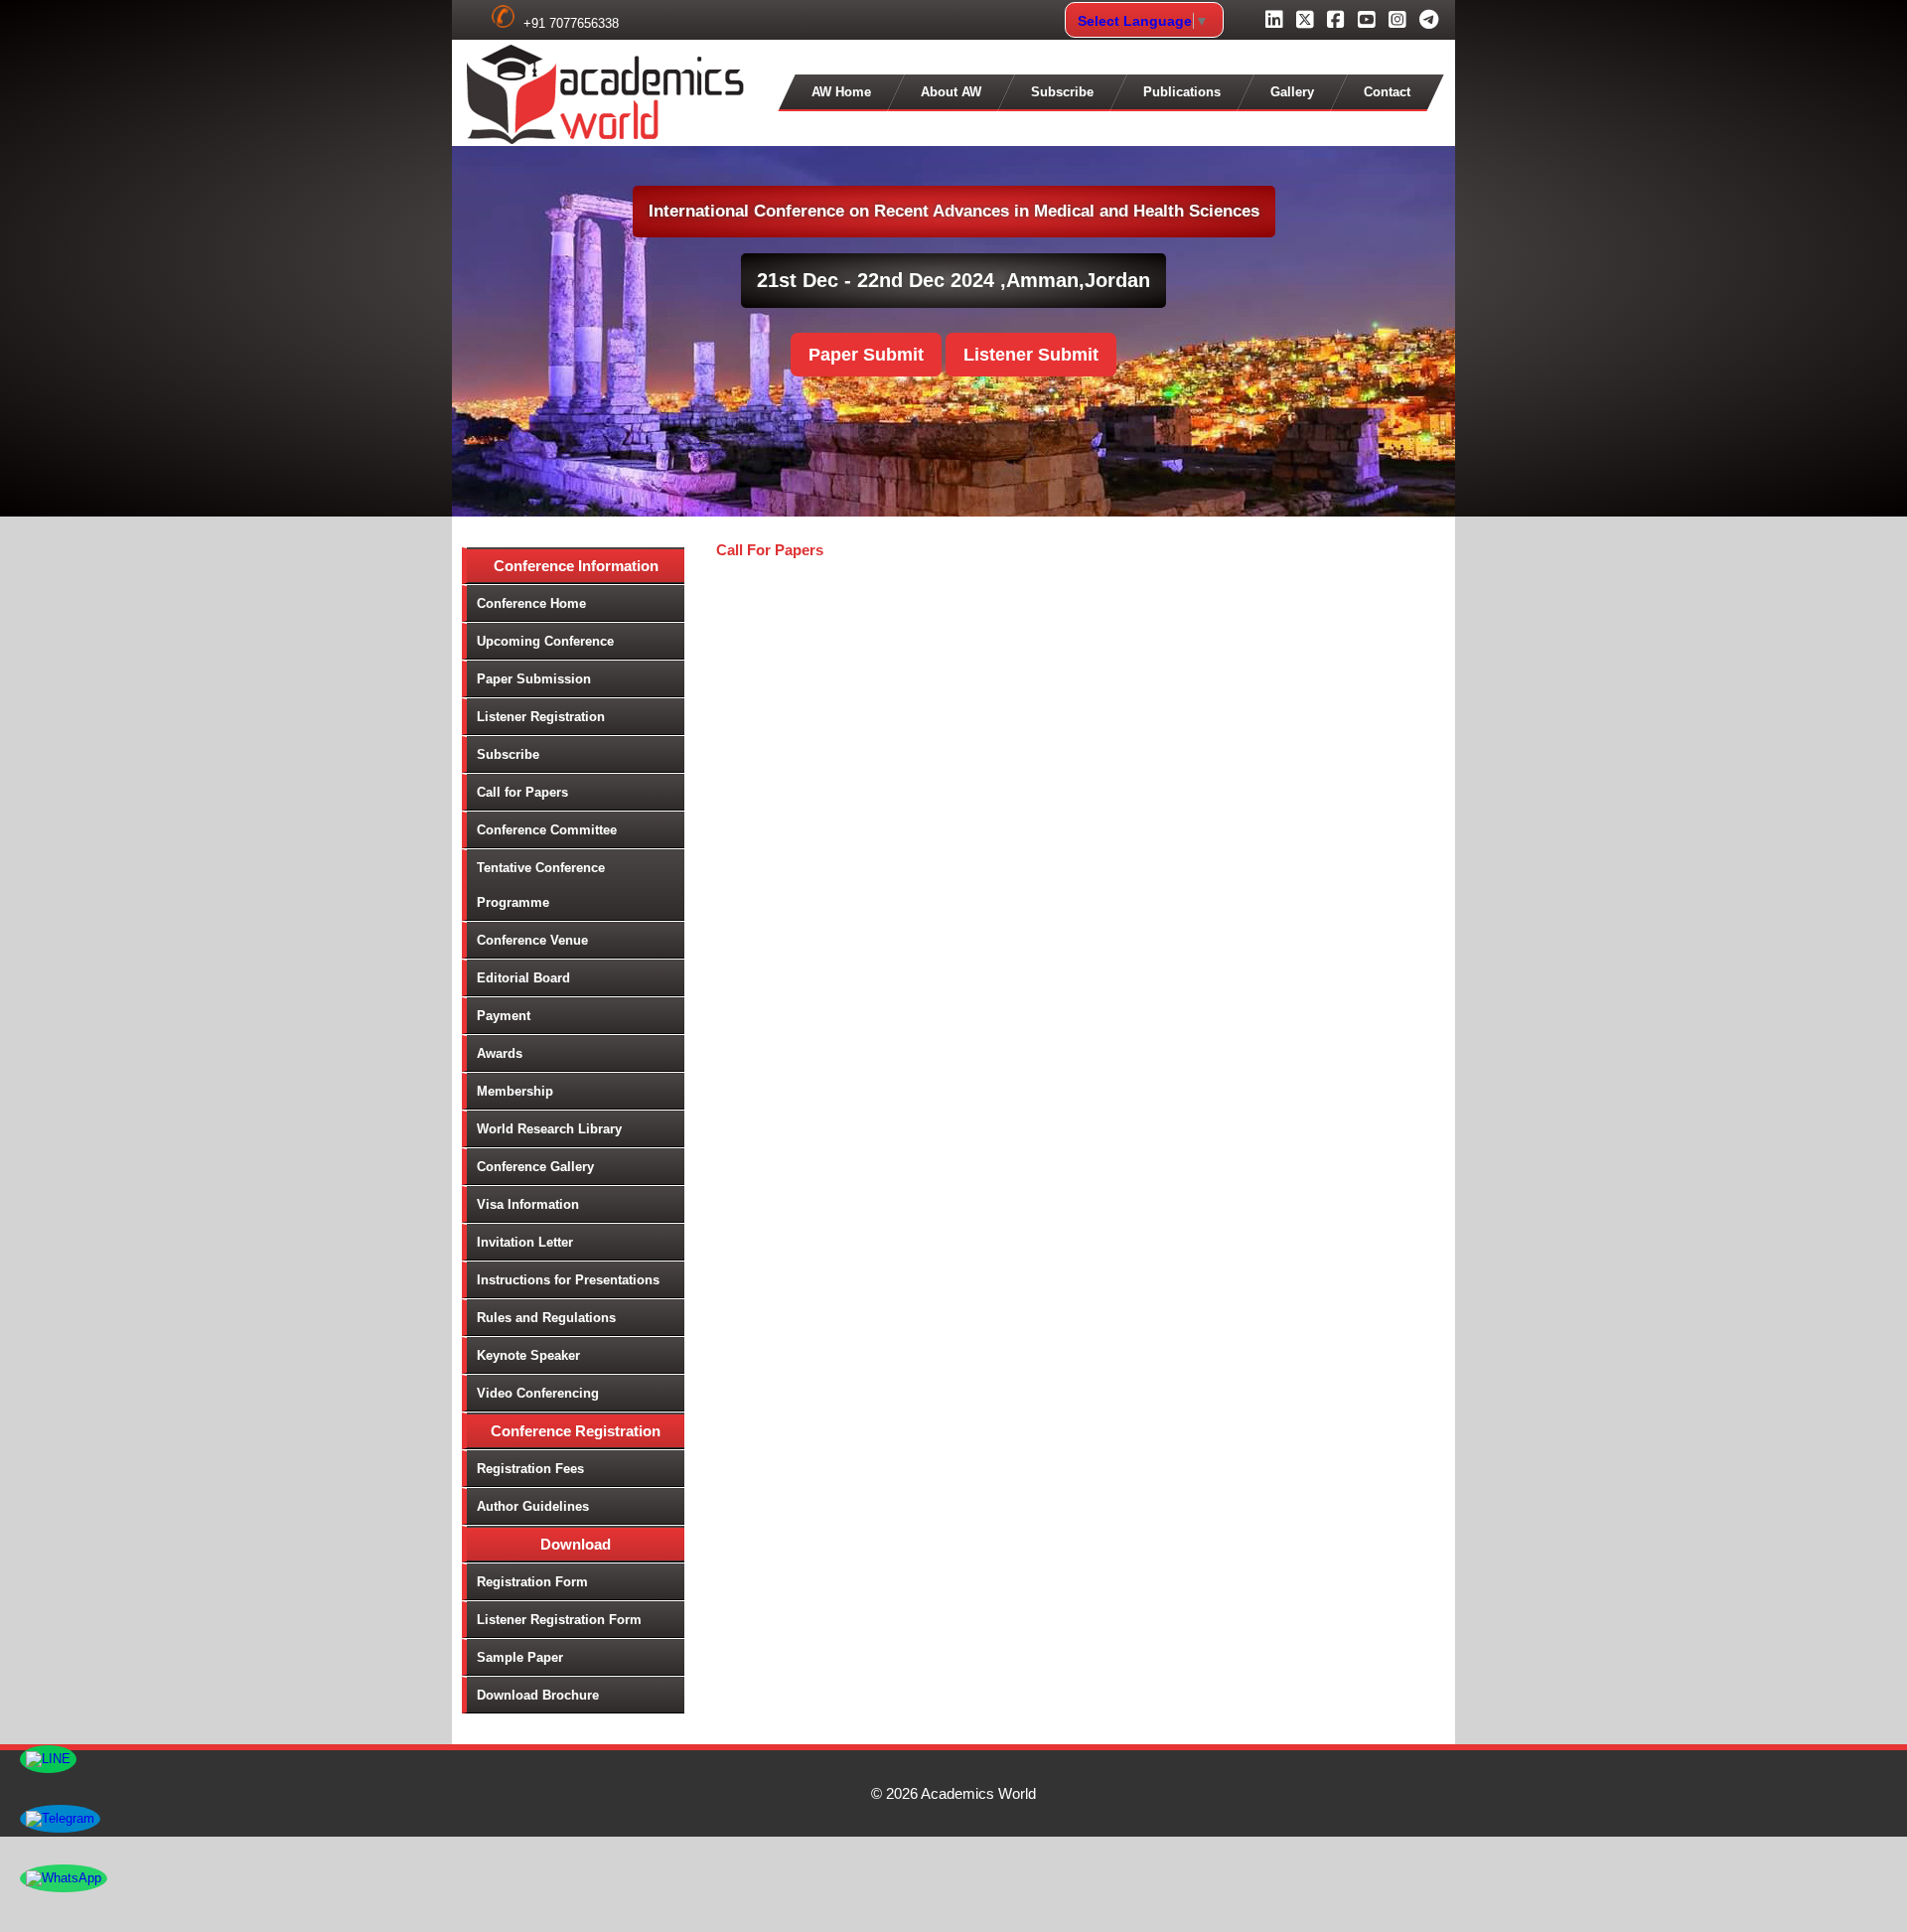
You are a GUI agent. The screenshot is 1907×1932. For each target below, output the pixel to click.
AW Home (841, 92)
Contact (1387, 92)
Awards (500, 1053)
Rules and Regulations (546, 1318)
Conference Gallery (535, 1167)
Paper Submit (866, 355)
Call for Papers (522, 792)
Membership (515, 1091)
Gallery (1292, 92)
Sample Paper (520, 1657)
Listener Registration (541, 717)
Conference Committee (547, 830)
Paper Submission (534, 679)
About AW (951, 92)
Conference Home (531, 603)
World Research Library (549, 1129)
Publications (1182, 92)
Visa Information (528, 1204)
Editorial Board (523, 978)
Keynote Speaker (528, 1355)
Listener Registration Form (559, 1620)
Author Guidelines (533, 1506)
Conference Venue (532, 940)
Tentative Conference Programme (541, 885)
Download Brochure (538, 1695)
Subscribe (1062, 92)
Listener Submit (1031, 355)
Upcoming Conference (545, 641)
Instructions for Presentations (568, 1280)
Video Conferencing (538, 1393)
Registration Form (532, 1582)
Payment (504, 1016)
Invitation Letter (525, 1242)
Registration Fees (530, 1469)
